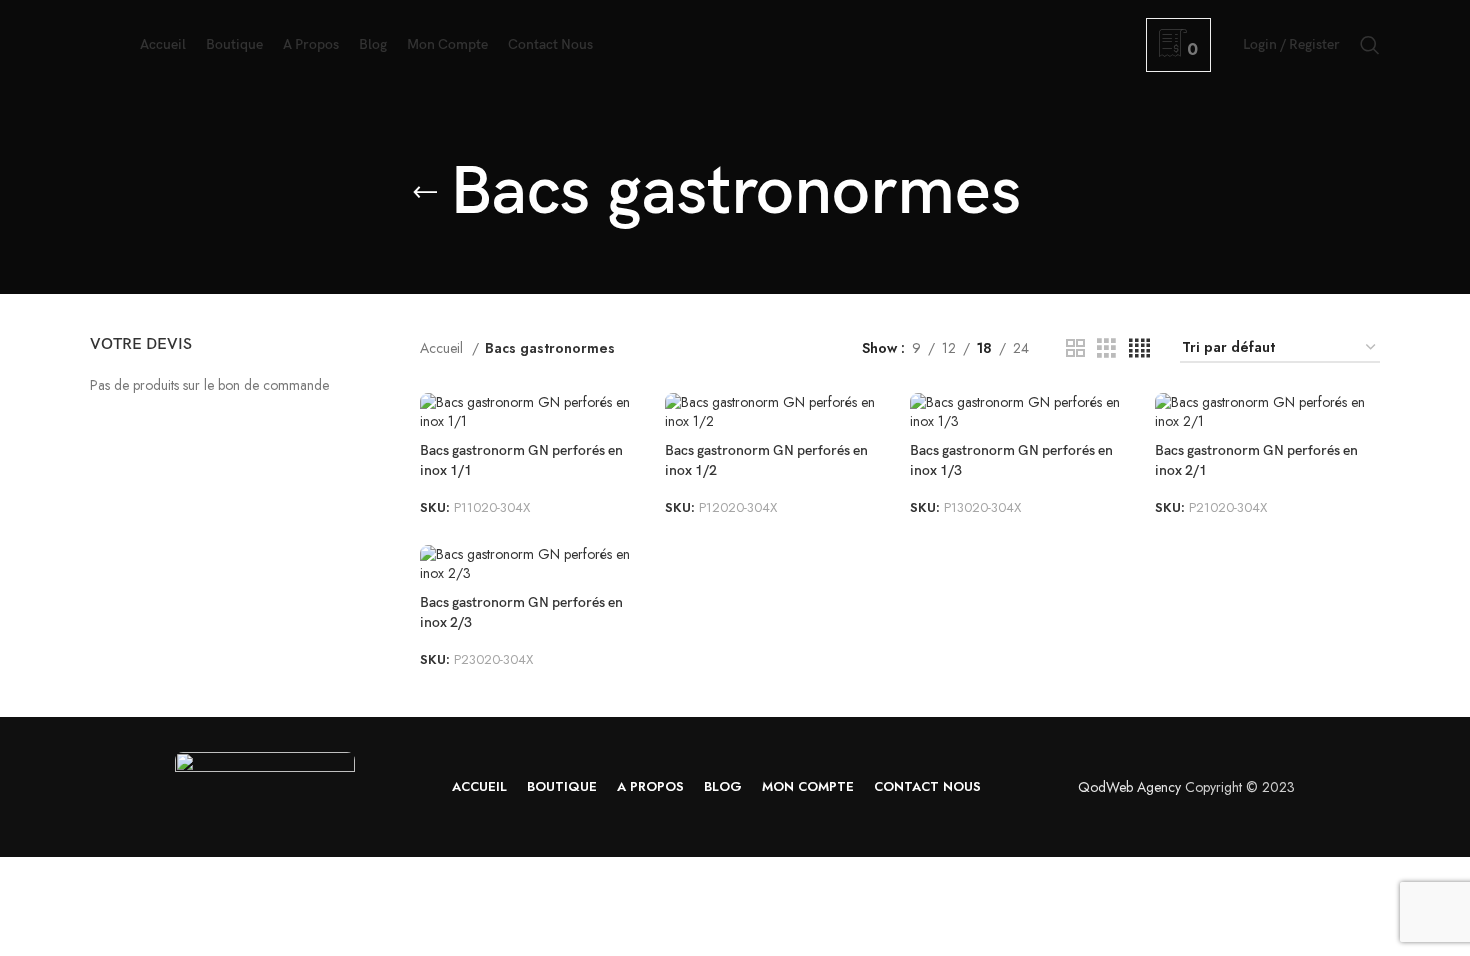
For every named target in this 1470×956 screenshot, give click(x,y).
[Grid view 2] (1075, 348)
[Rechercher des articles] (1370, 45)
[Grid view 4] (1139, 348)
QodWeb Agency (1129, 787)
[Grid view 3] (1106, 348)
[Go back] (425, 193)
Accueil (443, 348)
